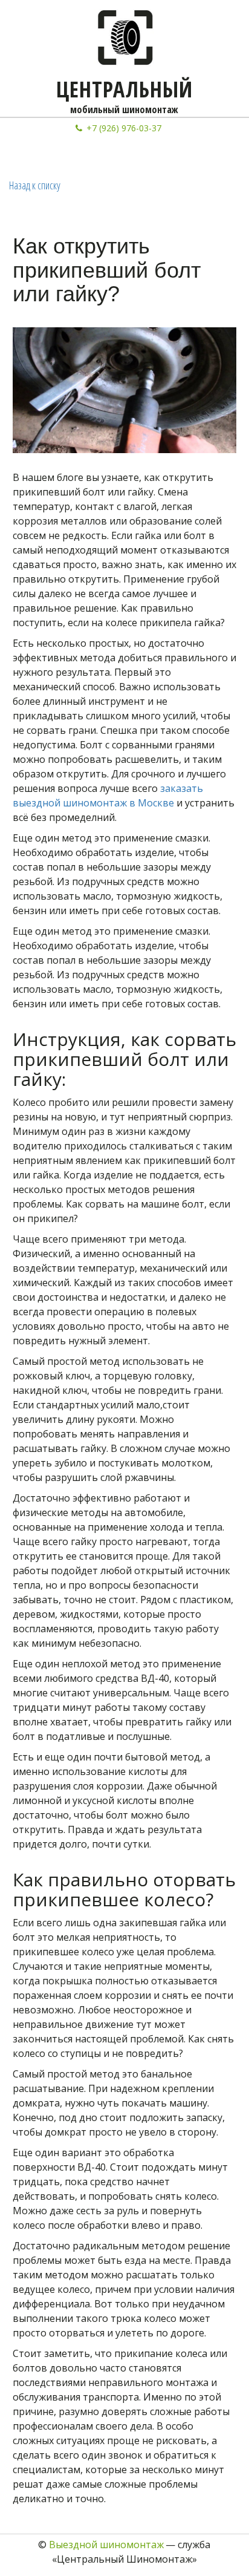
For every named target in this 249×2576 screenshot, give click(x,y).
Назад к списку (35, 185)
